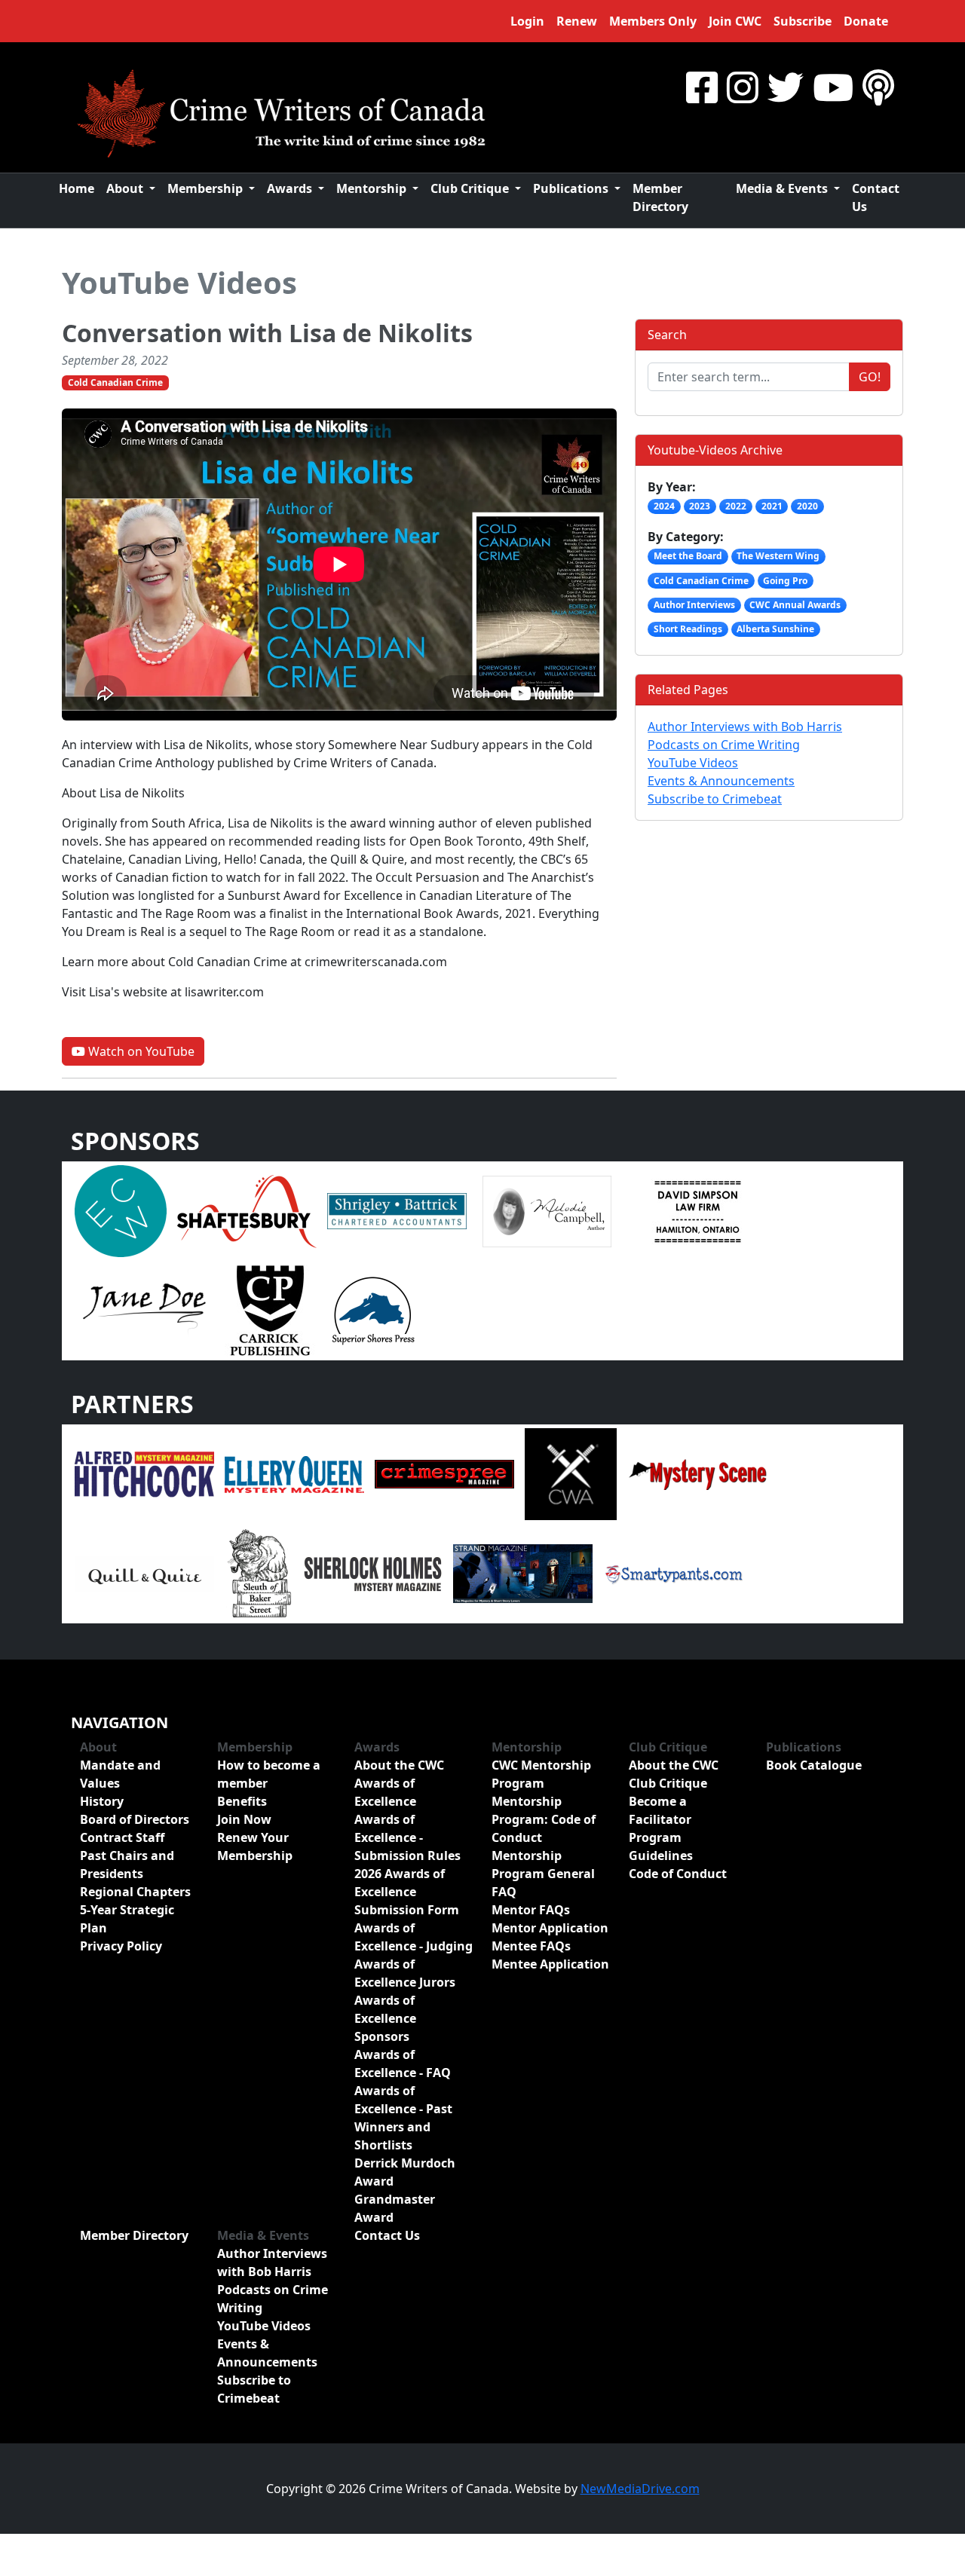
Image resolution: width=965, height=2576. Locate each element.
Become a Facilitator (660, 1810)
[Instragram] (743, 87)
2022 (736, 506)
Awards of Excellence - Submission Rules (407, 1837)
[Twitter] (786, 87)
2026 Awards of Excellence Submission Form (407, 1892)
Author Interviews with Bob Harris (745, 727)
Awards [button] (291, 188)
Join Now (244, 1819)
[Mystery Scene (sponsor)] (697, 1473)
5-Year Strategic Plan (127, 1919)
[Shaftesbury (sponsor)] (247, 1210)
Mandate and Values (120, 1774)
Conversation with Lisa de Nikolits (267, 333)
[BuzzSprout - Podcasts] (878, 87)
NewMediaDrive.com (640, 2489)
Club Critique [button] (471, 188)
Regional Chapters (135, 1892)
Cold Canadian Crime (115, 382)
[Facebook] (702, 87)
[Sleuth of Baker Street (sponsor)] (259, 1572)
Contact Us (876, 197)
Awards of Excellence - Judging (414, 1937)
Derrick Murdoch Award (405, 2172)
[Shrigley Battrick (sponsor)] (397, 1210)
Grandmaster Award (395, 2208)
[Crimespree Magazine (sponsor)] (444, 1473)
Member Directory (660, 197)
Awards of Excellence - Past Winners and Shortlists (403, 2118)
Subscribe (803, 21)
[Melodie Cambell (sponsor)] (547, 1210)
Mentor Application (550, 1928)
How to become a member (269, 1774)
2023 (700, 506)
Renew (577, 21)
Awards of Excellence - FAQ (403, 2064)
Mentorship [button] (373, 188)
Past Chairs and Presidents (127, 1865)
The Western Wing (778, 556)
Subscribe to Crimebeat (715, 799)
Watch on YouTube (140, 1051)
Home (77, 188)
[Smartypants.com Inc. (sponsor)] (673, 1572)
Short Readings (688, 629)
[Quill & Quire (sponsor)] (144, 1572)
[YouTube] (833, 87)
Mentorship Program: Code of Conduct (544, 1819)
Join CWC (735, 21)
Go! (870, 377)
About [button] (126, 188)
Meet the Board (688, 556)
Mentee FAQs (531, 1946)
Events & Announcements (721, 781)
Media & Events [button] (783, 188)
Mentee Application (550, 1964)
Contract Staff (122, 1837)
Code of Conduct (678, 1874)
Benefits (242, 1801)
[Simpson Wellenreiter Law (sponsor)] (697, 1210)
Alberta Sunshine (775, 629)
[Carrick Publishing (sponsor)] (271, 1310)
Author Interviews (694, 605)
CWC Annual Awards (795, 605)
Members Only (653, 21)
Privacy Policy (121, 1946)
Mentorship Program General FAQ (543, 1874)
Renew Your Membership (255, 1846)
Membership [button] (207, 188)
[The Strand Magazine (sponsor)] (523, 1572)
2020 (807, 506)
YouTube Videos (179, 282)
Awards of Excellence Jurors (405, 1973)
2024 (664, 506)
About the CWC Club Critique (674, 1774)
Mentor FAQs (531, 1910)
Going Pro (785, 581)
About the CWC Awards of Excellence (399, 1783)
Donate (866, 21)
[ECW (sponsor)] (121, 1210)
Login (527, 21)
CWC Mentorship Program (541, 1774)
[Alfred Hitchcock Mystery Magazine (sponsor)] (144, 1473)
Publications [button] (572, 188)
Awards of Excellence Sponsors (385, 2018)
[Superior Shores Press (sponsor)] (373, 1310)
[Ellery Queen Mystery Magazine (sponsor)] (294, 1473)
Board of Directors (135, 1819)
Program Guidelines (661, 1846)
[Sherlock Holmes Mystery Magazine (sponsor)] (373, 1572)
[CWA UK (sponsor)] (571, 1473)
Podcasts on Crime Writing (724, 745)
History (102, 1801)
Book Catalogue (814, 1765)
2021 (772, 506)
